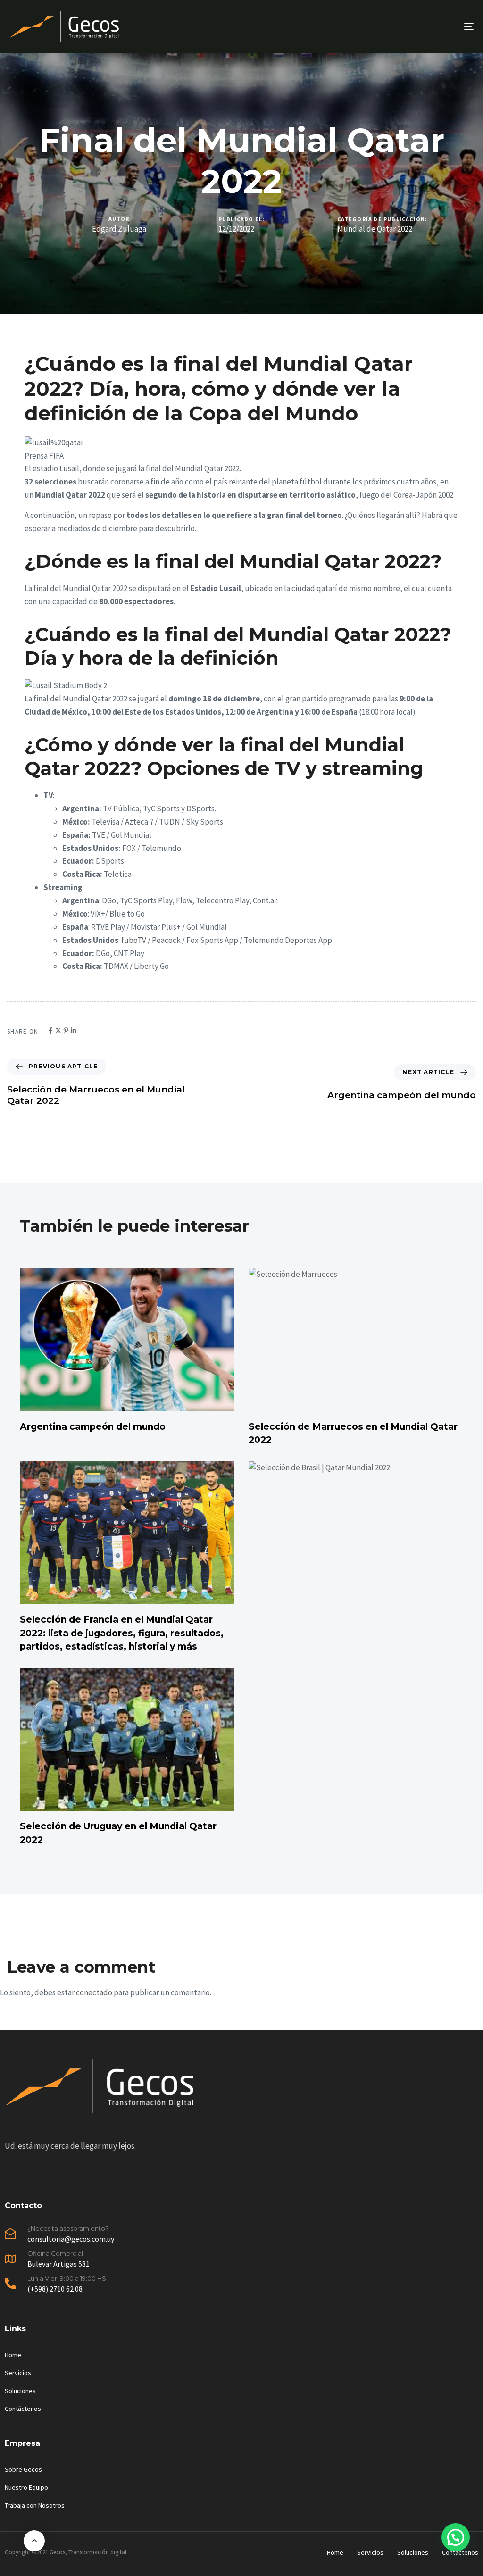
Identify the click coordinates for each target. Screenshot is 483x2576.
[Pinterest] (66, 1030)
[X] (58, 1030)
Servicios (18, 2373)
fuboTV (134, 940)
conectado (94, 1992)
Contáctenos (23, 2409)
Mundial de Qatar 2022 (375, 229)
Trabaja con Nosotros (35, 2505)
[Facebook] (51, 1030)
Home (13, 2355)
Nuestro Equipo (26, 2487)
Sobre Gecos (23, 2469)
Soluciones (20, 2391)
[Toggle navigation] (396, 26)
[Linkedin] (73, 1030)
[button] (456, 2537)
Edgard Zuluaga (119, 229)
